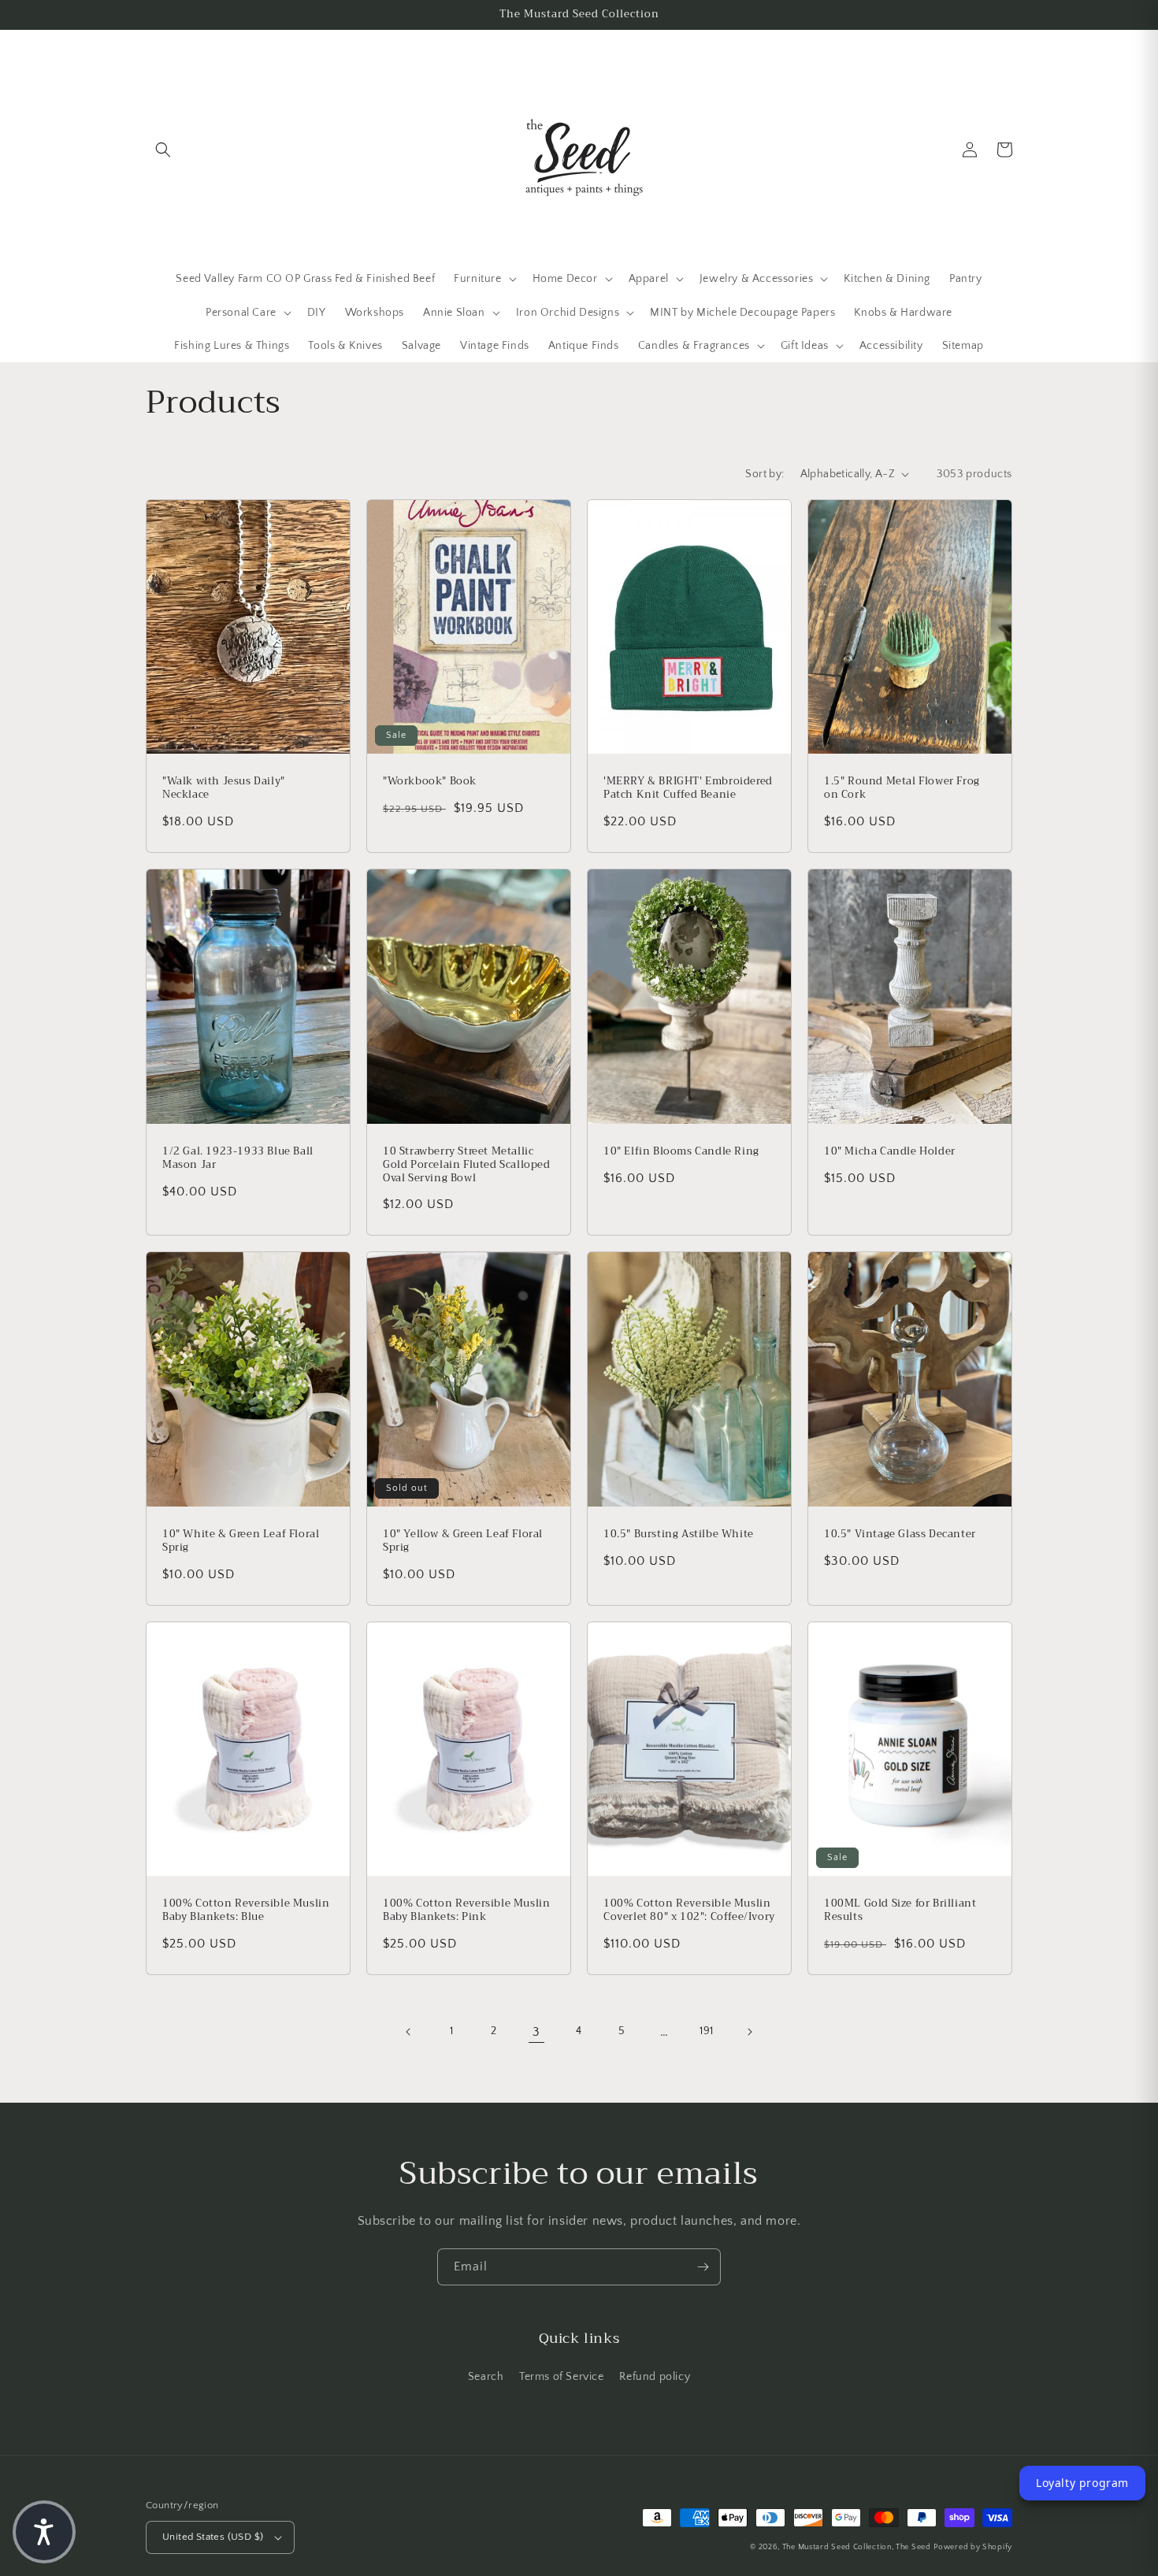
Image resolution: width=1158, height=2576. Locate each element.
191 (707, 2031)
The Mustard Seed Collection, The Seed (857, 2547)
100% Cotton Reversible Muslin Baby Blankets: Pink (466, 1911)
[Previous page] (409, 2032)
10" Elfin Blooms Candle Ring (681, 1152)
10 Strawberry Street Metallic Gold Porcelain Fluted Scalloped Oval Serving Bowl (467, 1165)
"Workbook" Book (430, 782)
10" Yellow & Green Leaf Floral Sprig (463, 1541)
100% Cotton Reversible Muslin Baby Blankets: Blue (246, 1911)
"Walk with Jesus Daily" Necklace (224, 788)
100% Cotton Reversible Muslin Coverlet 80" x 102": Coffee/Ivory (689, 1911)
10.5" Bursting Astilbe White (679, 1534)
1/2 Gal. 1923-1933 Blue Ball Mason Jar (238, 1158)
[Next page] (749, 2032)
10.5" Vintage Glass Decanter (900, 1534)
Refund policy (655, 2377)
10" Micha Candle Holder (890, 1152)
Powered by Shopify (973, 2547)
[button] (163, 150)
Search (486, 2377)
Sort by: (765, 474)
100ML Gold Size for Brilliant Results (900, 1911)
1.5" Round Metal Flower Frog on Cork (902, 788)
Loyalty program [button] (1082, 2483)
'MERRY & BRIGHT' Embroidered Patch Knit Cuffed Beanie (688, 788)
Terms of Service (562, 2377)
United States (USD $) (213, 2537)
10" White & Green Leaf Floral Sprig (241, 1541)
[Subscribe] (703, 2267)
